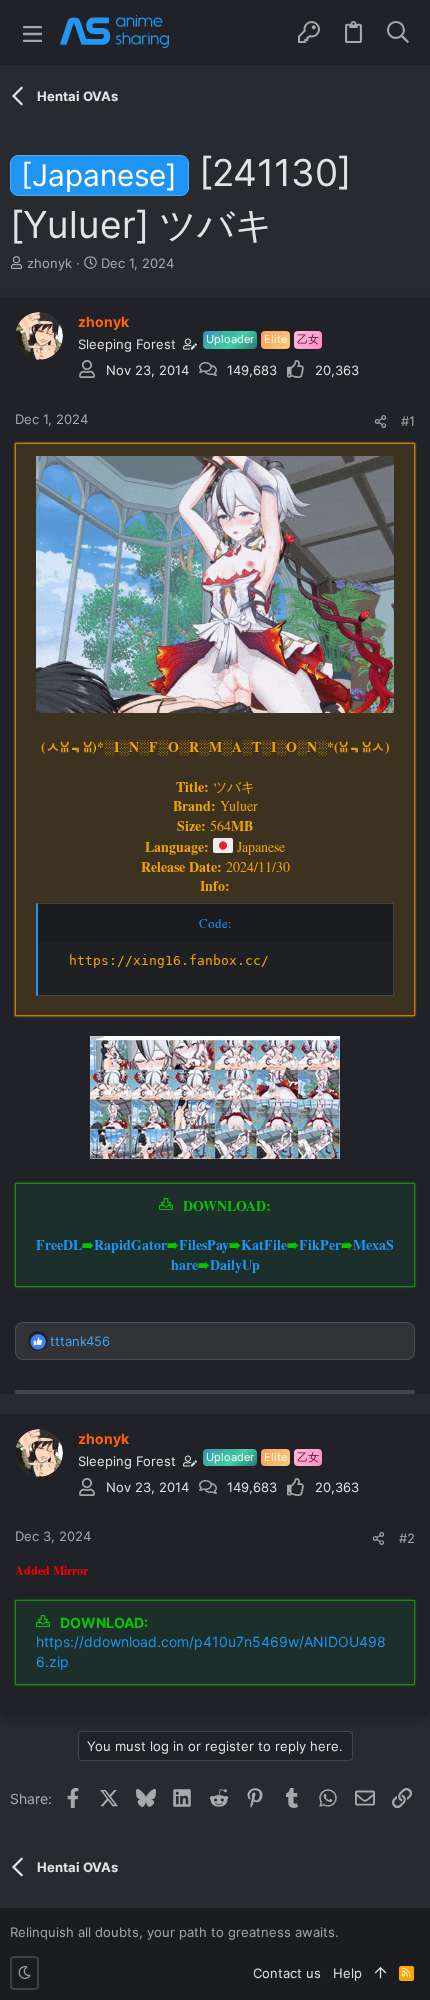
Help (347, 1973)
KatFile (264, 1244)
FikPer (320, 1244)
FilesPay (204, 1244)
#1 (408, 421)
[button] (32, 32)
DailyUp (235, 1264)
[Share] (380, 421)
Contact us (287, 1973)
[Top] (380, 1973)
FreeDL (59, 1244)
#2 (407, 1538)
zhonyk (49, 263)
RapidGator (130, 1244)
